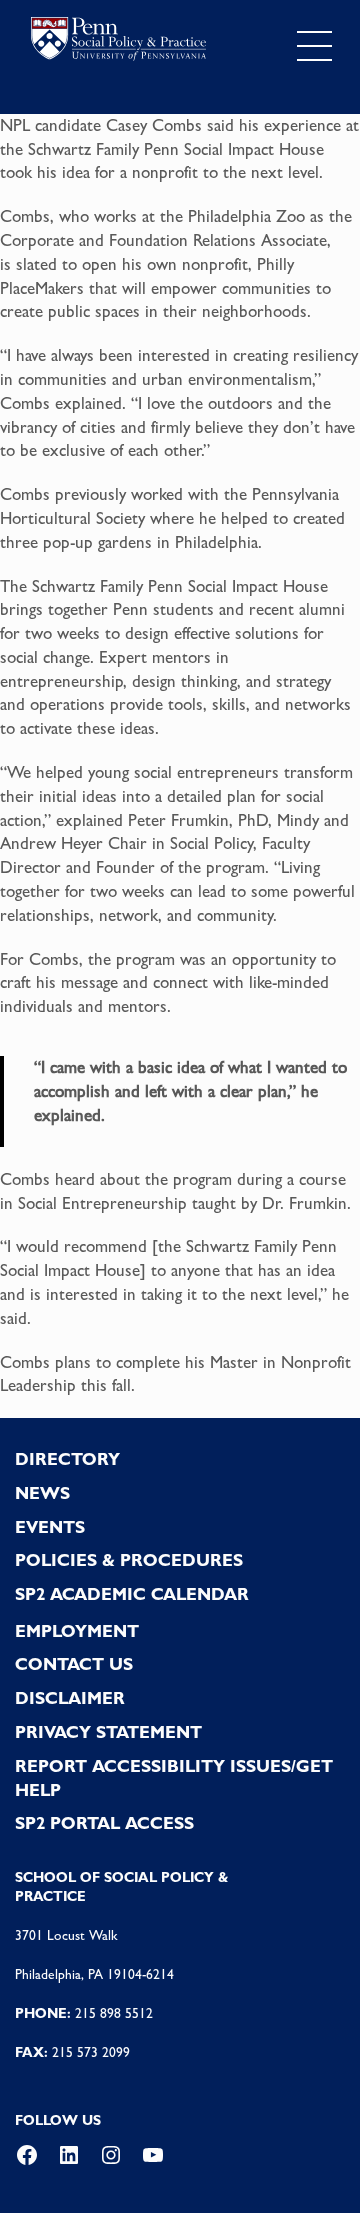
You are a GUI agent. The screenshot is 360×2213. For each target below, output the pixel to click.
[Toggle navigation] (314, 46)
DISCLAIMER (70, 1698)
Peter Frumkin (178, 820)
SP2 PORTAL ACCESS (104, 1823)
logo (118, 42)
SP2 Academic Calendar (132, 1594)
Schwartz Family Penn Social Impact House (176, 149)
